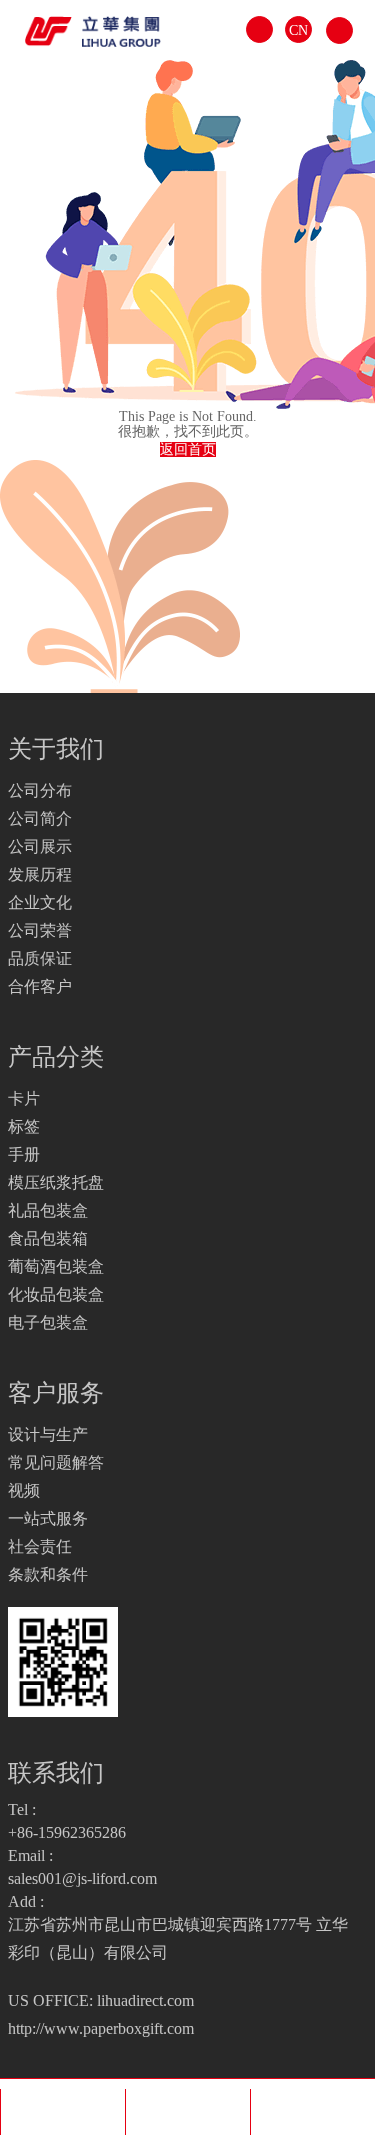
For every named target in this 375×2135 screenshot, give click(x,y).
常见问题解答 (56, 1462)
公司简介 (40, 818)
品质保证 (40, 958)
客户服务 (56, 1393)
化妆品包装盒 (56, 1294)
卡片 (24, 1098)
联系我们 (56, 1773)
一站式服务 (48, 1518)
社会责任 (40, 1546)
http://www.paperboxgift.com (101, 2028)
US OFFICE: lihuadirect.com (101, 2000)
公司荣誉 (40, 930)
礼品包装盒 (48, 1210)
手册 (24, 1154)
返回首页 (188, 449)
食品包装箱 (48, 1238)
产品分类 (56, 1057)
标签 (24, 1126)
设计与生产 (48, 1434)
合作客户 (40, 986)
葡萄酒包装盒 (56, 1266)
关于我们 (56, 749)
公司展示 (40, 846)
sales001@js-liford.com (82, 1878)
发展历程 (40, 874)
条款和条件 (48, 1574)
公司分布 (40, 790)
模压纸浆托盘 (56, 1182)
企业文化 (40, 902)
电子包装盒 (48, 1322)
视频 (24, 1490)
